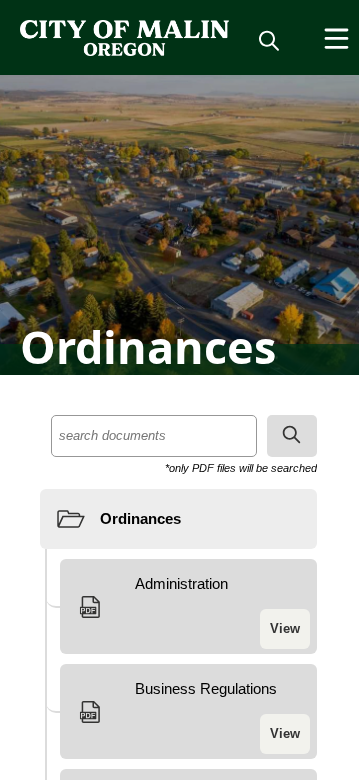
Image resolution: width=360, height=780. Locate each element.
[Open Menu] (336, 38)
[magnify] (269, 40)
